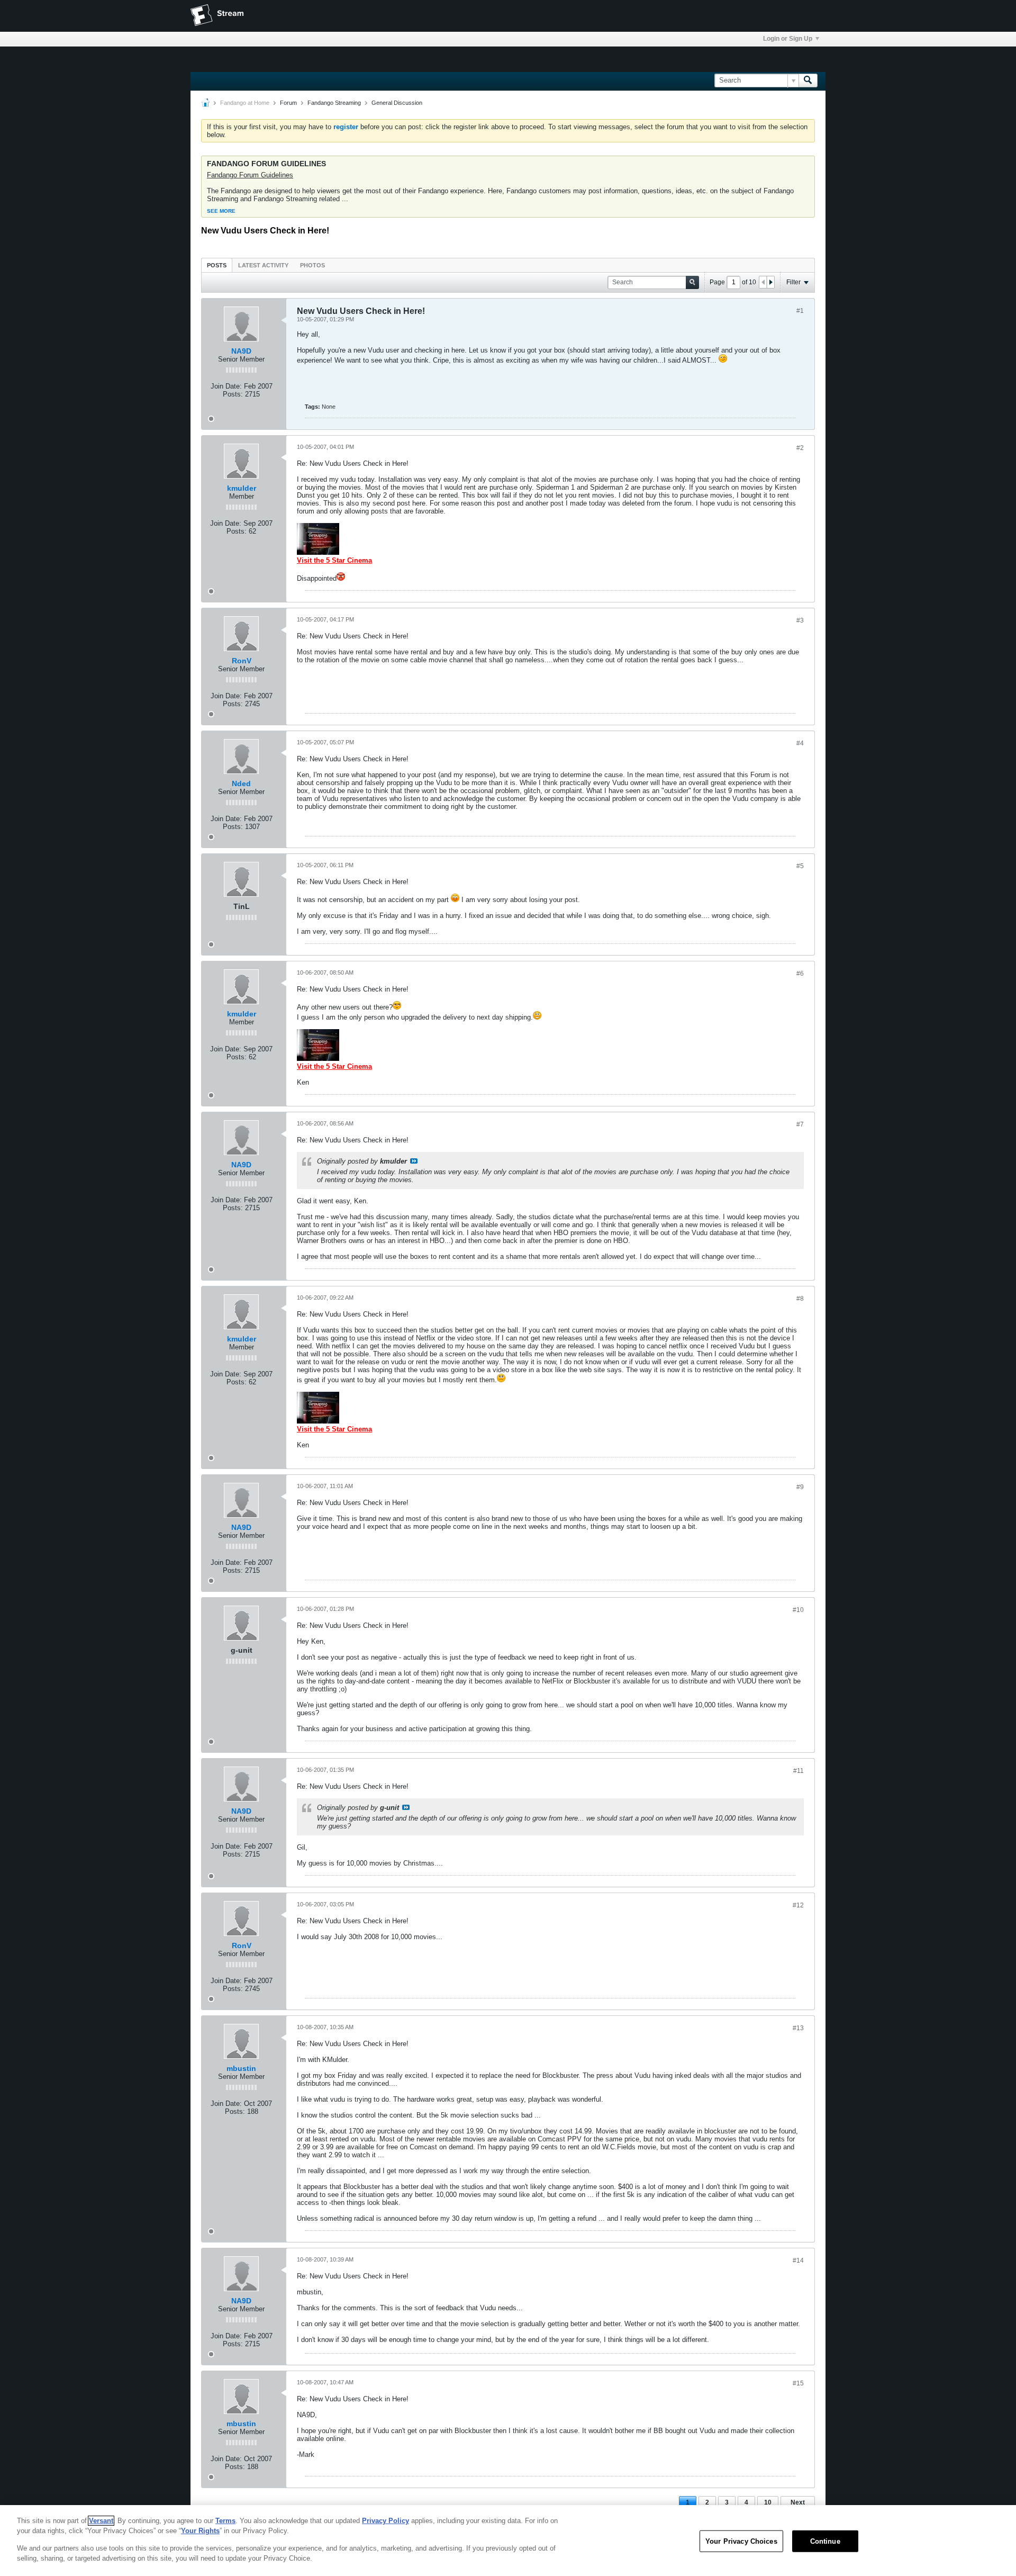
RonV (242, 661)
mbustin (241, 2068)
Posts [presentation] (217, 265)
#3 (800, 620)
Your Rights (200, 2531)
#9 (800, 1487)
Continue (825, 2541)
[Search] (808, 80)
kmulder (242, 488)
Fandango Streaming (334, 103)
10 (768, 2502)
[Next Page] (770, 282)
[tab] (217, 265)
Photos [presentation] (312, 265)
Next (798, 2502)
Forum (288, 103)
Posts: (233, 394)
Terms (225, 2521)
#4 (800, 743)
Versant (101, 2521)
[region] (508, 2541)
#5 (800, 866)
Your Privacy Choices (741, 2541)
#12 (798, 1905)
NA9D (241, 351)
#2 (800, 448)
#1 (800, 311)
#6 (800, 974)
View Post (414, 1161)
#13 (798, 2028)
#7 (800, 1124)
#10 (798, 1610)
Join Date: (226, 386)
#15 (798, 2383)
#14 (798, 2260)
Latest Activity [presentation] (263, 265)
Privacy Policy (385, 2521)
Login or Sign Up (788, 39)
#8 (800, 1299)
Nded (241, 783)
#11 (799, 1771)
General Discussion (397, 103)
